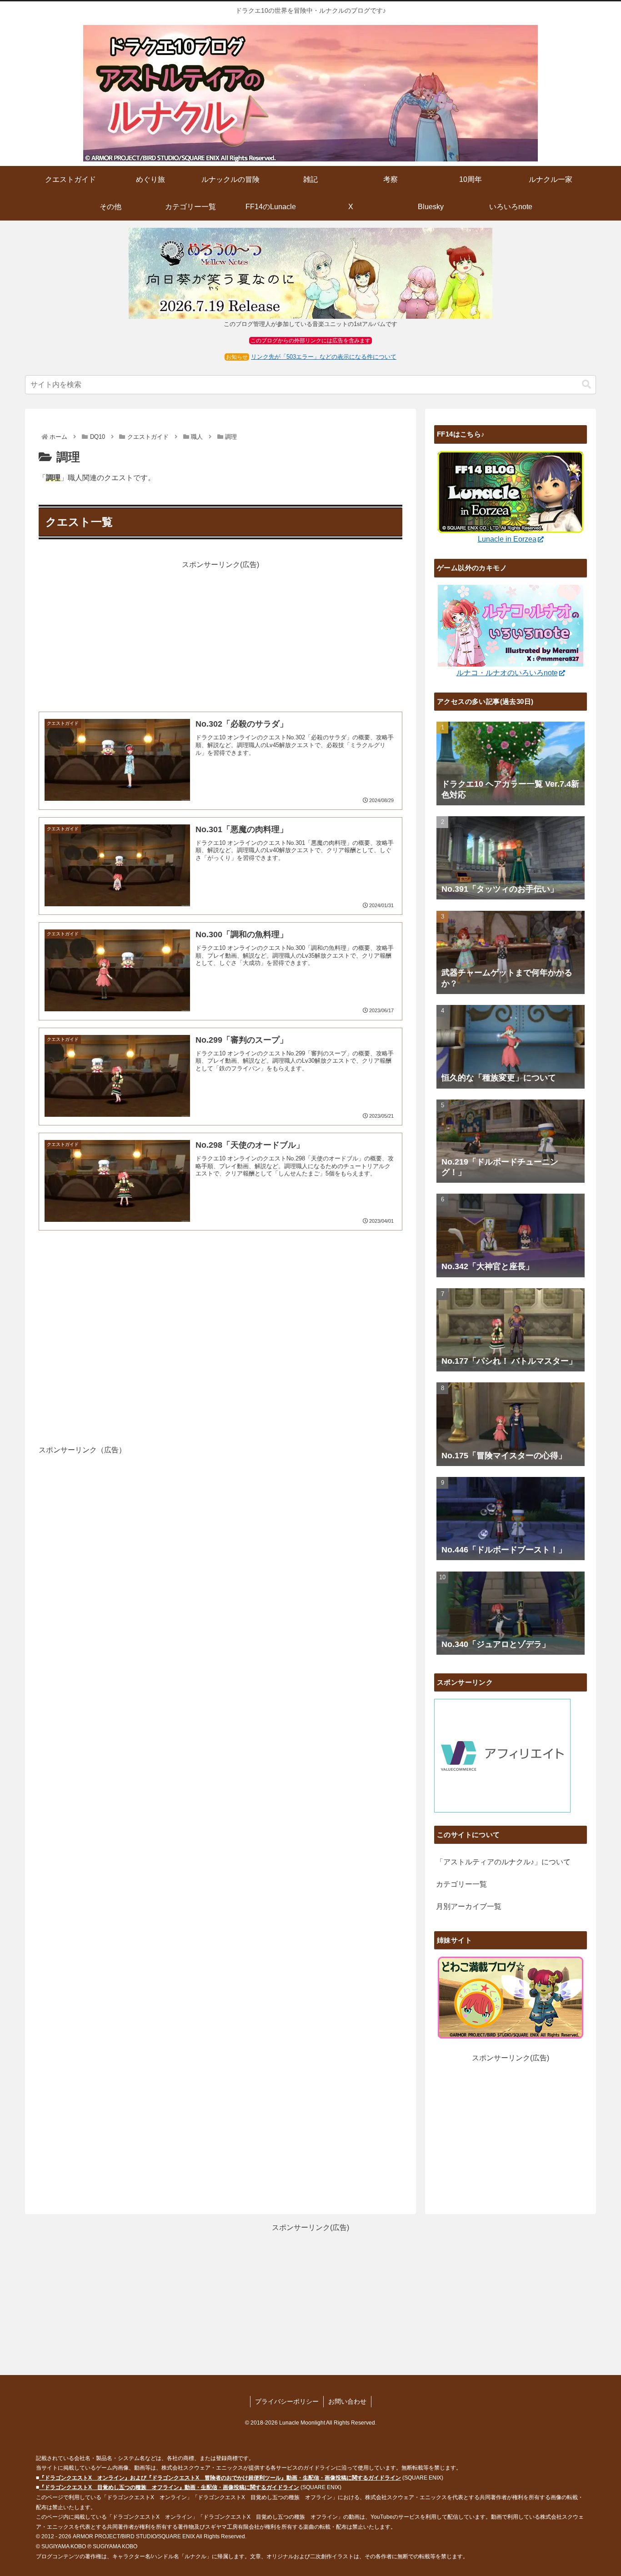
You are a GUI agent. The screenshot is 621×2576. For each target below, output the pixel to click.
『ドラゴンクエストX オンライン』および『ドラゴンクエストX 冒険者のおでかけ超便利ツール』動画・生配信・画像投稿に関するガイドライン (220, 2478)
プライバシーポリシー (287, 2401)
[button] (586, 384)
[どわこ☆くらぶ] (511, 1997)
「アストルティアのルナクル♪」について (503, 1862)
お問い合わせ (347, 2401)
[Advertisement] (220, 635)
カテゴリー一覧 (461, 1884)
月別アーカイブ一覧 (469, 1906)
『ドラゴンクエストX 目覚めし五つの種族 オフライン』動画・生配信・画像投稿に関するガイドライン (169, 2487)
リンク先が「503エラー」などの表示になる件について (324, 357)
